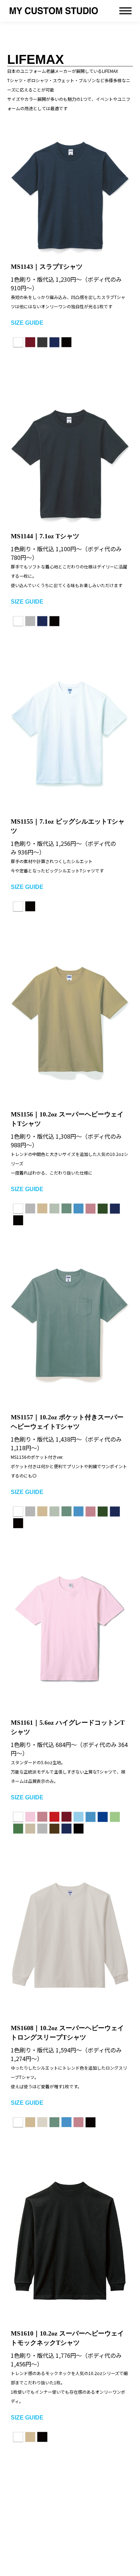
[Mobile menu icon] (125, 11)
